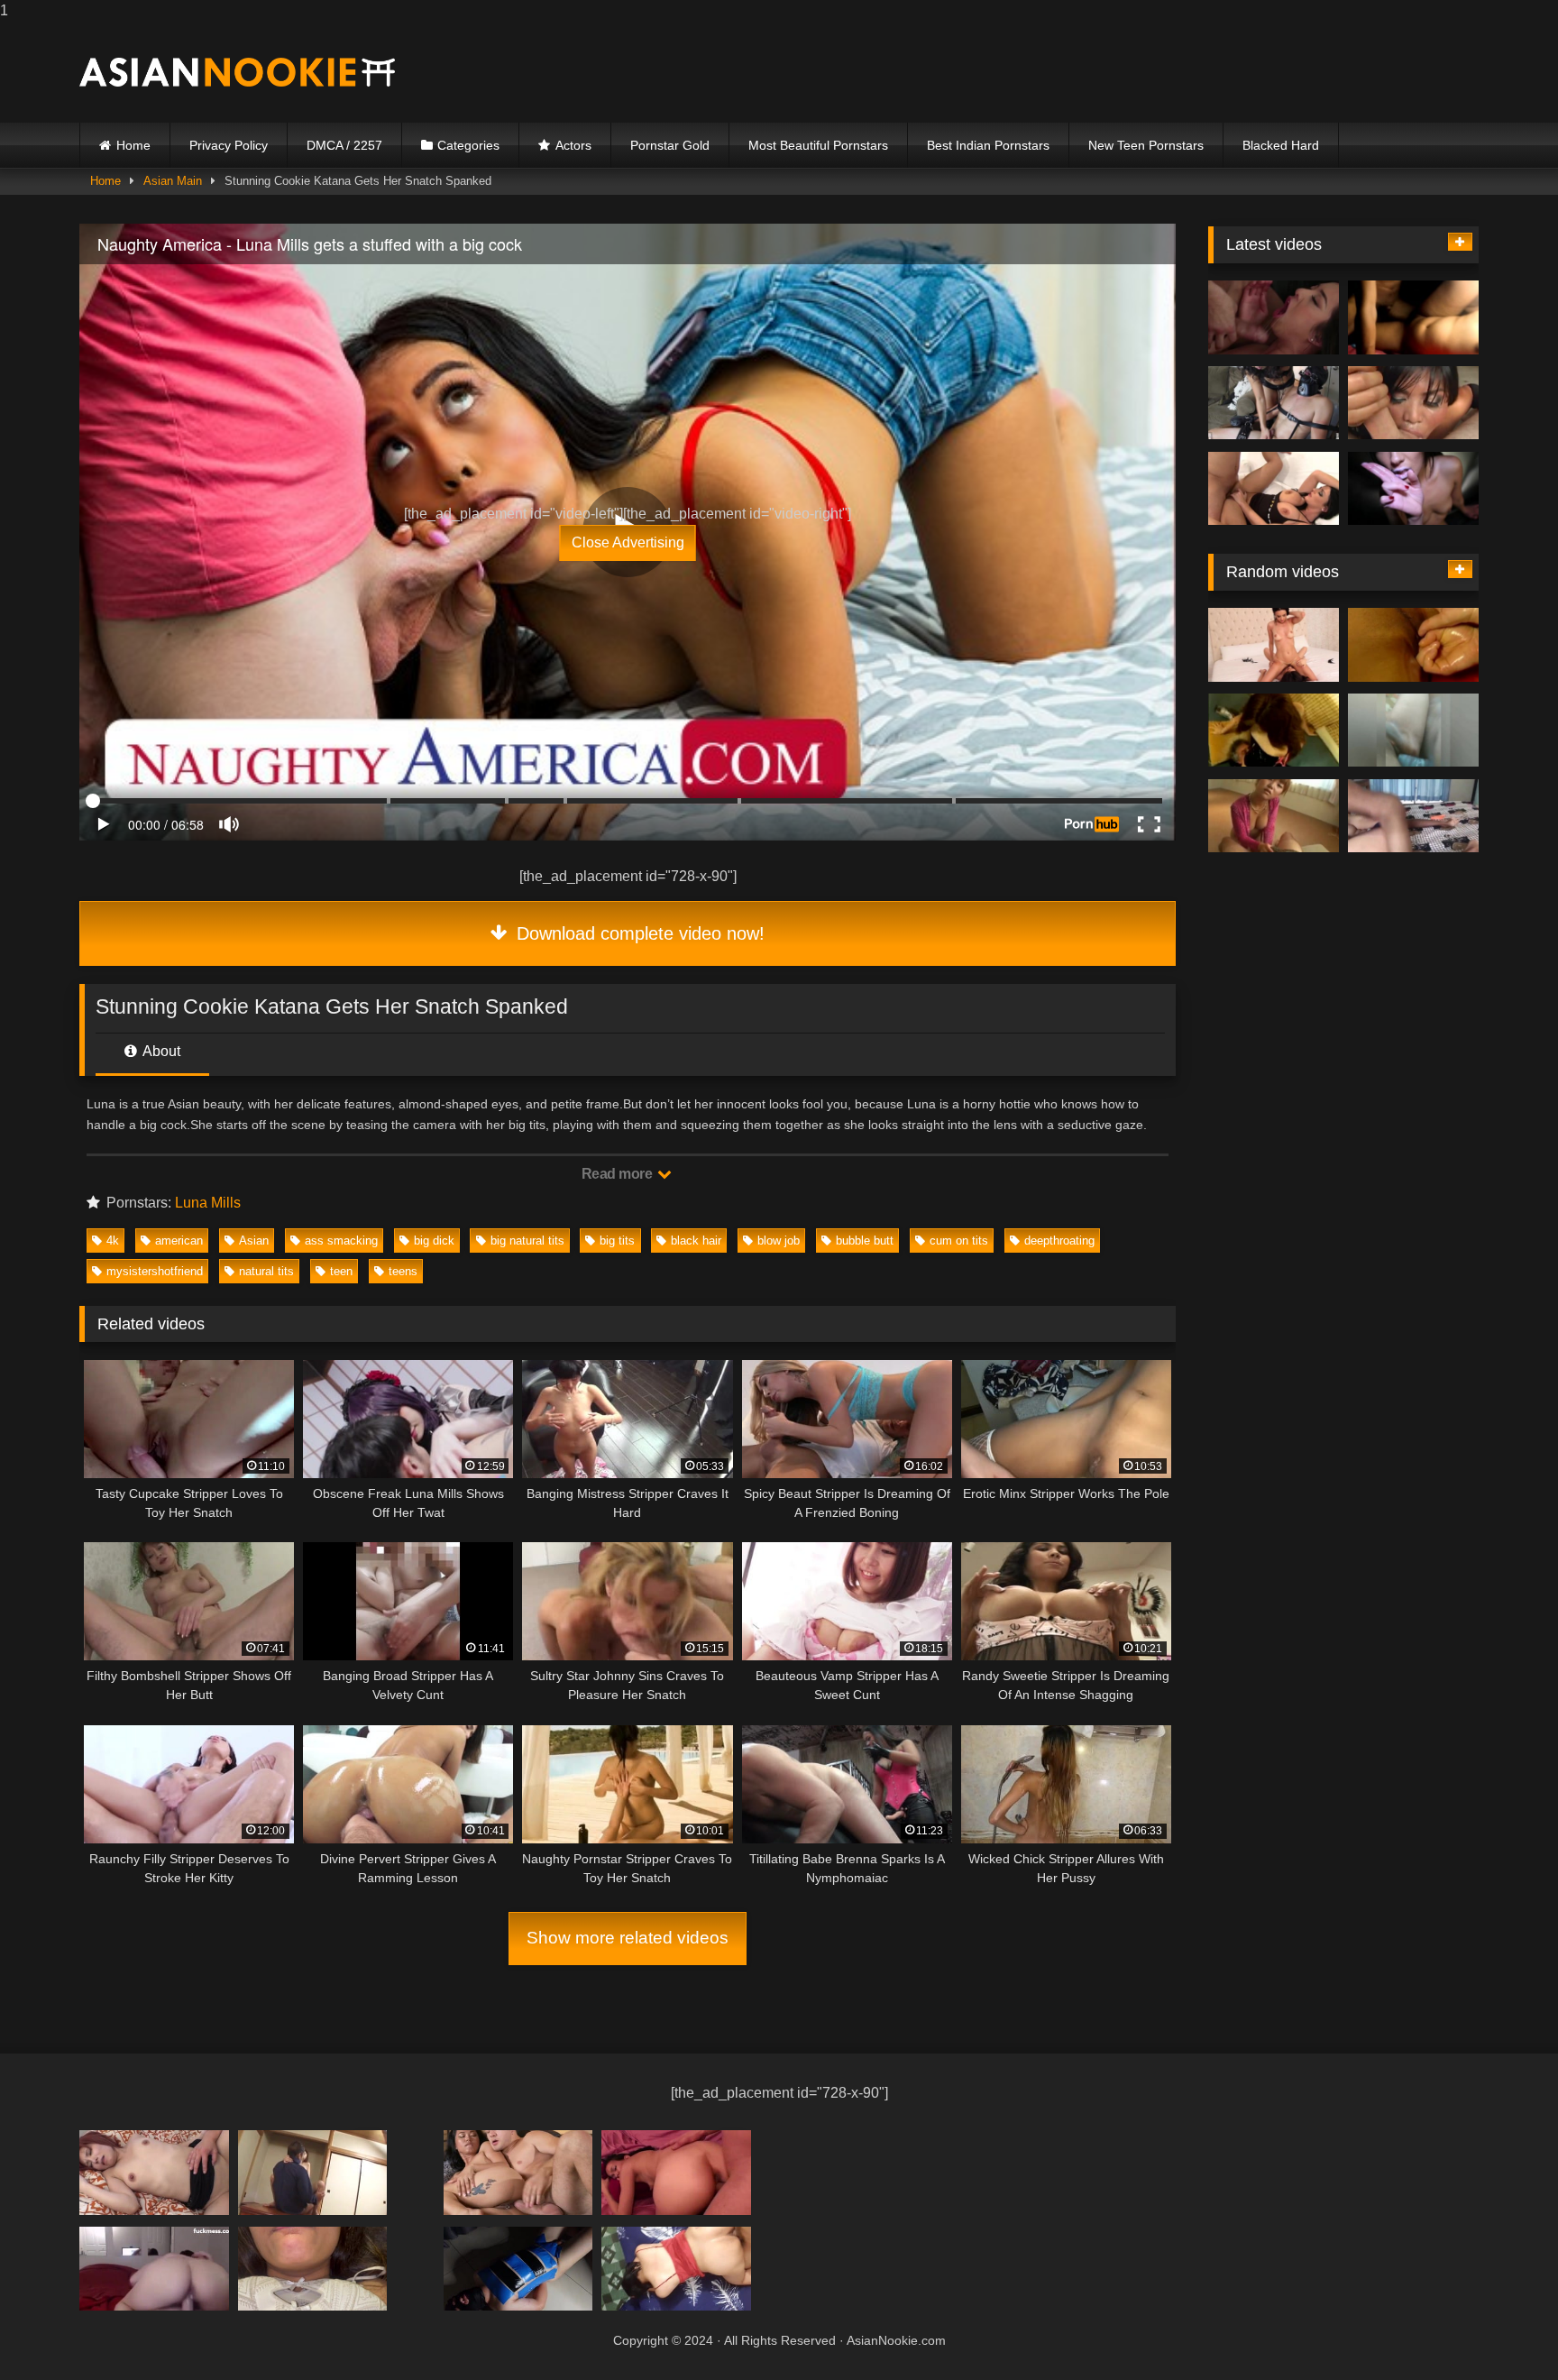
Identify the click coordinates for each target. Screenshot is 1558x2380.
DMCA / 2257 (344, 145)
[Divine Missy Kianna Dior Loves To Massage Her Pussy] (1413, 645)
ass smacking (341, 1241)
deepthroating (1059, 1241)
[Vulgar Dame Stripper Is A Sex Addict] (313, 2269)
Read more (619, 1174)
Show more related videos (628, 1938)
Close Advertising (628, 542)
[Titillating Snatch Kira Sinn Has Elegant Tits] (1413, 731)
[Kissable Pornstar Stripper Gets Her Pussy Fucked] (1274, 317)
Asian (254, 1241)
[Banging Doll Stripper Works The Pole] (1274, 403)
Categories (468, 145)
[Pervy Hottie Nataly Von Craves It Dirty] (1274, 645)
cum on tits (959, 1241)
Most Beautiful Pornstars (818, 145)
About (160, 1051)
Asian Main (173, 181)
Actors (573, 145)
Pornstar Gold (670, 145)
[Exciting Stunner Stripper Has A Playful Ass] (1274, 731)
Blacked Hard (1281, 145)
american (179, 1241)
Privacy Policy (229, 145)
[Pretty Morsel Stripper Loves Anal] (154, 2172)
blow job (779, 1241)
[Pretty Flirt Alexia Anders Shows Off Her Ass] (518, 2269)
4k (113, 1241)
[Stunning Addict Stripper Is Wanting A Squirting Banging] (676, 2172)
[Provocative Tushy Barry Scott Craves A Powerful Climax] (676, 2269)
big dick (434, 1241)
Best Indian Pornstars (988, 145)
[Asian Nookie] (237, 72)
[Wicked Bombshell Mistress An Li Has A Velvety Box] (1413, 317)
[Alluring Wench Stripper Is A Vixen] (313, 2172)
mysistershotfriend (155, 1271)
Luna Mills (208, 1203)
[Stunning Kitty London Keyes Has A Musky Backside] (1413, 816)
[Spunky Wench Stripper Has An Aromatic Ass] (518, 2172)
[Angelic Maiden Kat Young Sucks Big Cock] (154, 2269)
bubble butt (865, 1241)
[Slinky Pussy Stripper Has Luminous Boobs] (1413, 489)
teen (341, 1271)
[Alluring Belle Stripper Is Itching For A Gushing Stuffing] (1274, 489)
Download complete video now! (638, 933)
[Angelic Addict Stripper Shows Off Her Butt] (1274, 816)
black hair (696, 1241)
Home (133, 145)
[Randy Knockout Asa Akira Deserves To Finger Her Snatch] (1413, 403)
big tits (617, 1241)
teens (403, 1271)
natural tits (266, 1271)
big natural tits (527, 1241)
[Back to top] (1502, 2330)
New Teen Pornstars (1146, 145)
